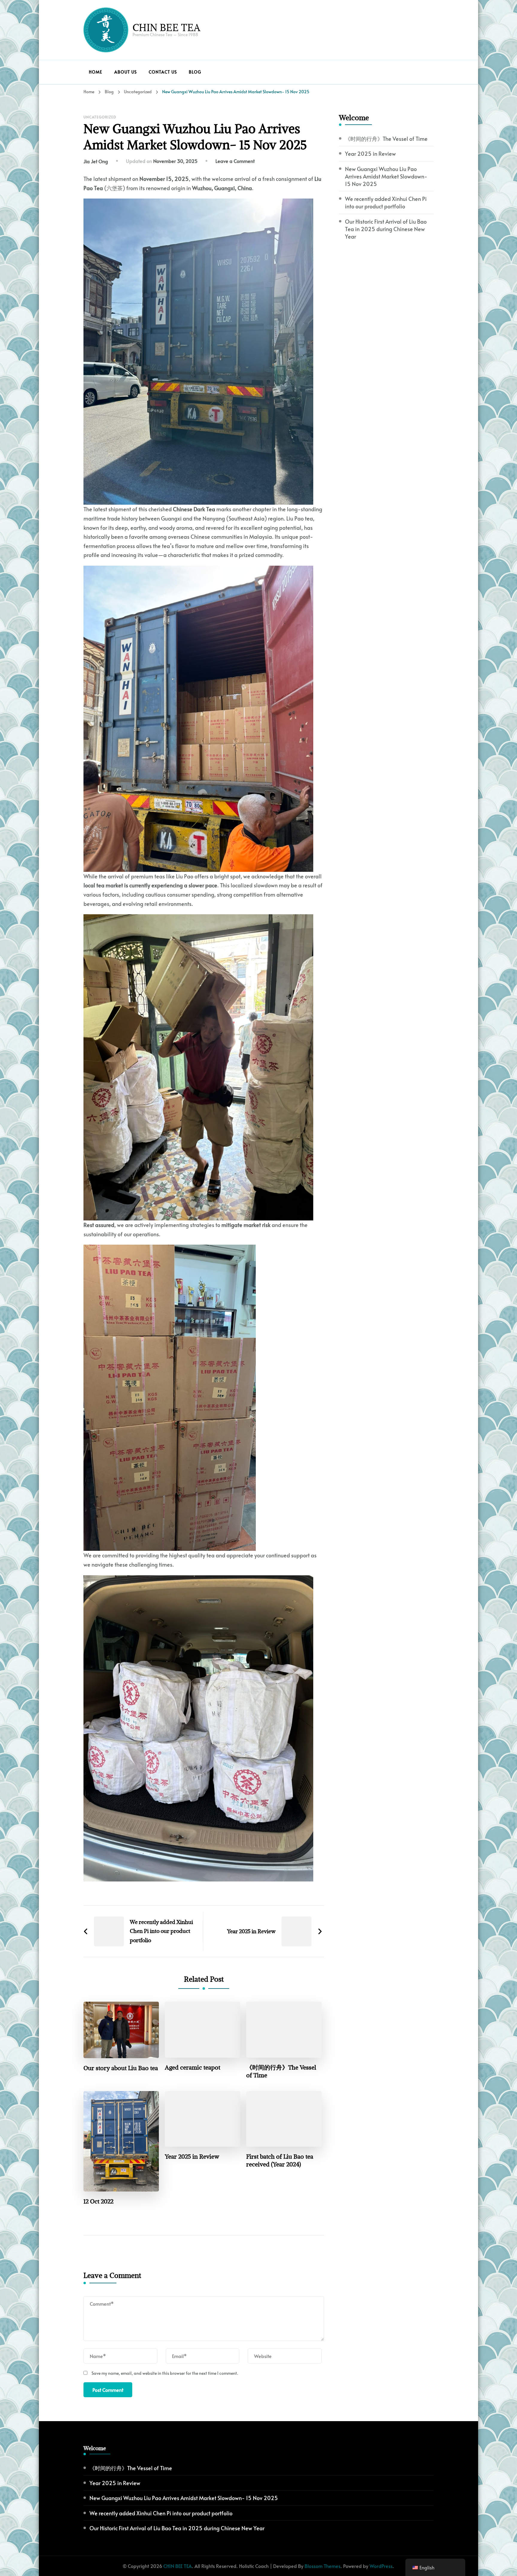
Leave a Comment (235, 161)
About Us (126, 72)
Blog (195, 72)
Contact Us (163, 72)
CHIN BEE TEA (166, 27)
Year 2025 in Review (192, 2157)
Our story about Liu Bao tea (121, 2068)
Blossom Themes (323, 2566)
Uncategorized (100, 117)
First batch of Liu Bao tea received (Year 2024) (280, 2160)
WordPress (381, 2566)
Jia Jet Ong (96, 161)
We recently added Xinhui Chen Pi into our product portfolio (386, 202)
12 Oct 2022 (98, 2201)
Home (96, 72)
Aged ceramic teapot (193, 2067)
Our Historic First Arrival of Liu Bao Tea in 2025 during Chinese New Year (386, 229)
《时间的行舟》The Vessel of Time (281, 2071)
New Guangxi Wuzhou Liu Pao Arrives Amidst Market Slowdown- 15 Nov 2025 (386, 176)
